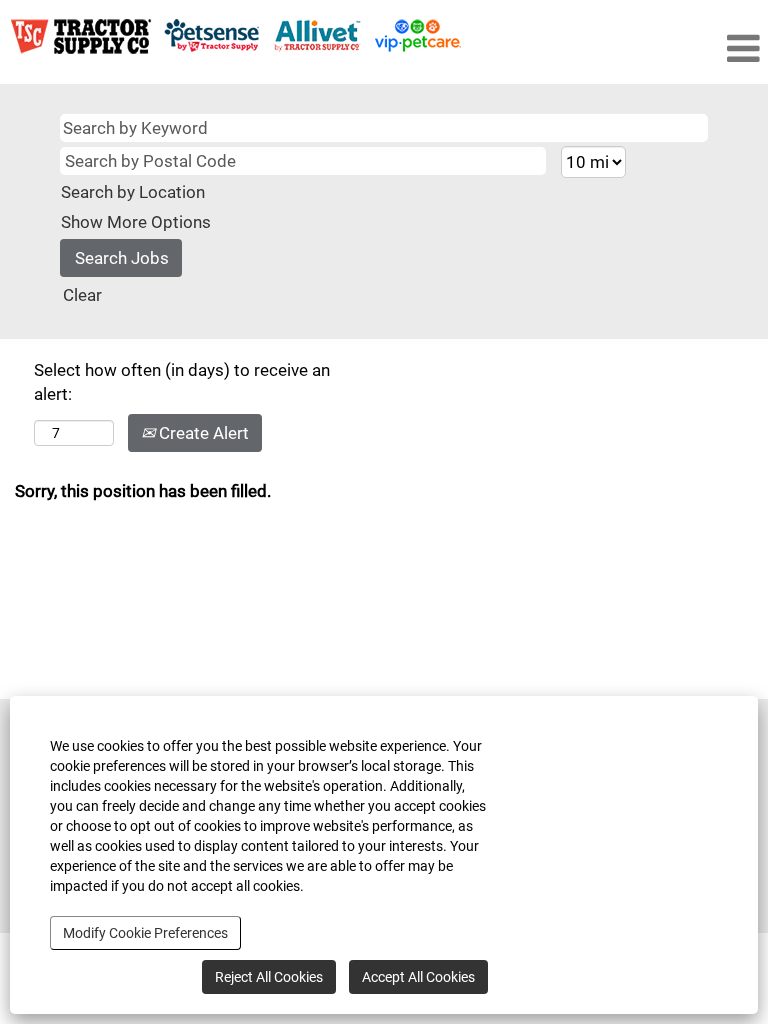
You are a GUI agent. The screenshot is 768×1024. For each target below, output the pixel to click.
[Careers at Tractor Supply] (236, 36)
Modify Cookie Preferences (145, 933)
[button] (691, 49)
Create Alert (202, 433)
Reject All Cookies (269, 977)
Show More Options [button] (136, 222)
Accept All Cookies (418, 977)
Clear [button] (82, 295)
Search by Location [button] (133, 192)
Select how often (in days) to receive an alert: (182, 382)
